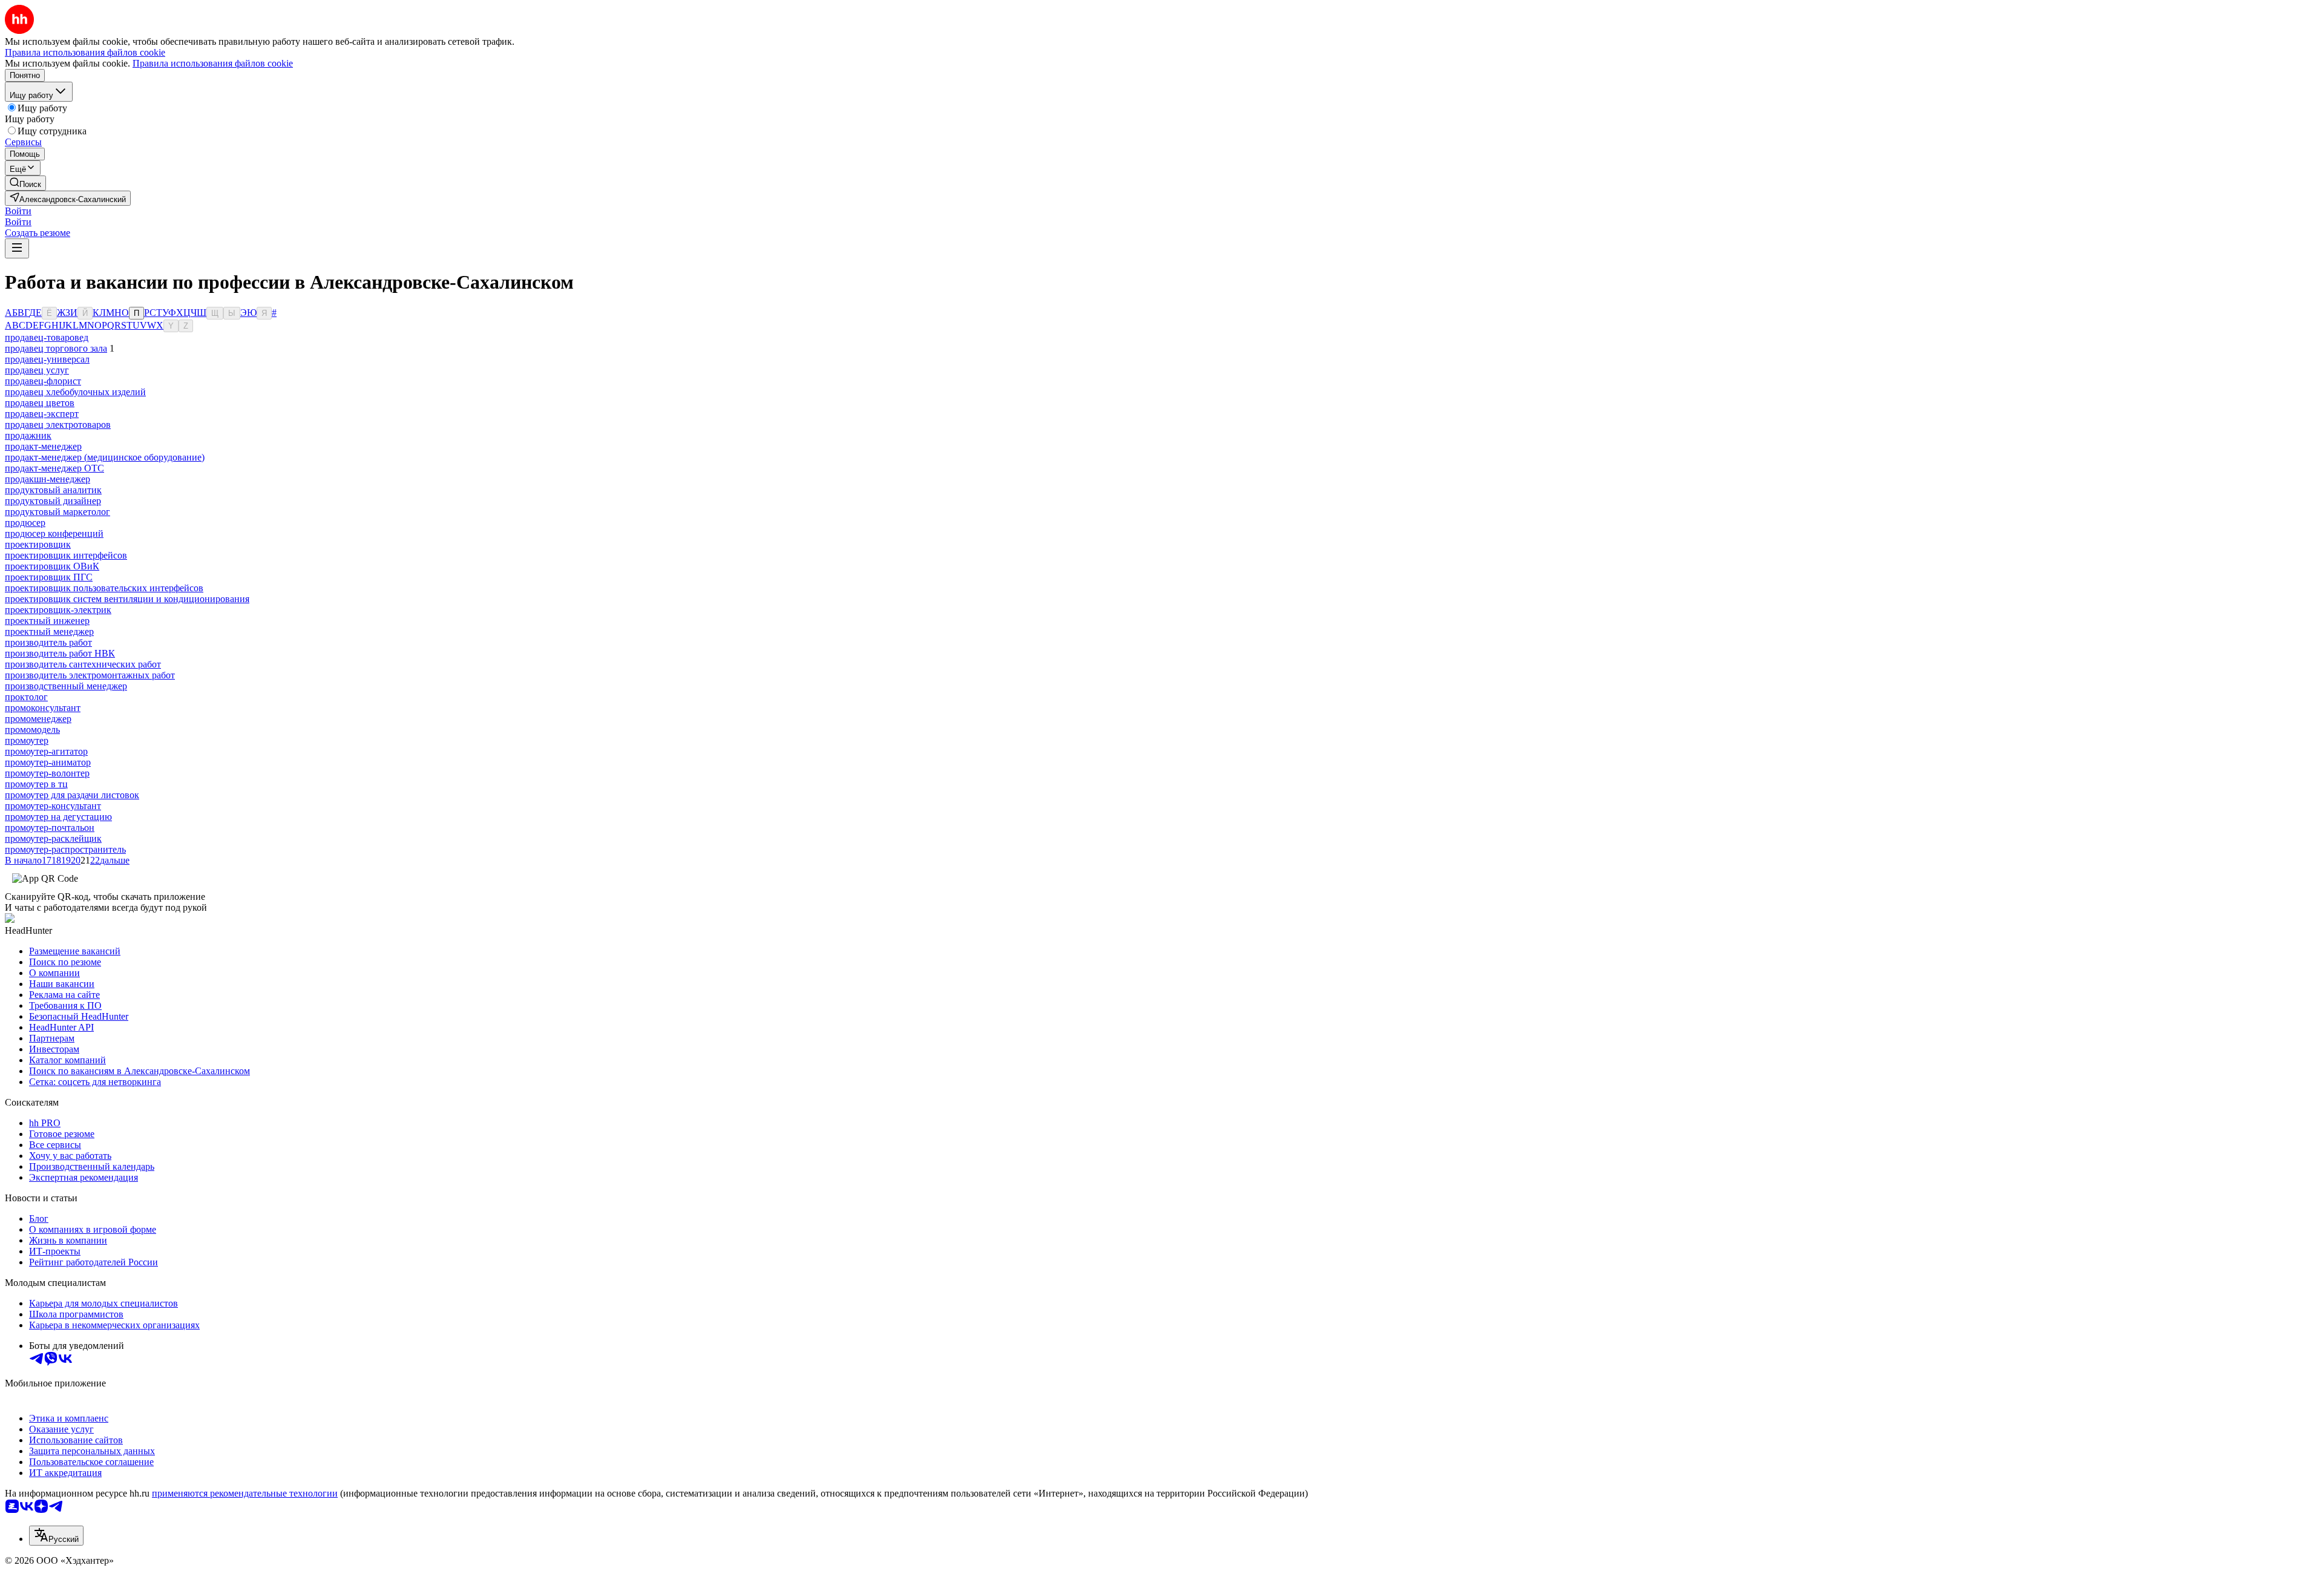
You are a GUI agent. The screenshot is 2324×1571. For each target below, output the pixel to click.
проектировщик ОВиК (52, 566)
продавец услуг (37, 370)
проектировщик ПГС (49, 577)
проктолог (26, 697)
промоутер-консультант (53, 806)
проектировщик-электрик (58, 610)
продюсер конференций (54, 533)
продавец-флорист (43, 381)
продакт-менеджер (43, 446)
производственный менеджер (66, 686)
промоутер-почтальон (50, 828)
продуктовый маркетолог (57, 512)
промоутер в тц (36, 784)
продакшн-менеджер (48, 479)
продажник (28, 435)
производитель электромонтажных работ (90, 675)
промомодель (32, 730)
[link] (25, 183)
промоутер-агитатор (46, 751)
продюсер (25, 523)
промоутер (27, 740)
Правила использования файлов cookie (213, 63)
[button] (18, 211)
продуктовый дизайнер (53, 501)
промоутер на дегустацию (58, 817)
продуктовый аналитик (53, 490)
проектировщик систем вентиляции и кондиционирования (127, 599)
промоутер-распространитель (65, 849)
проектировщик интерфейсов (66, 555)
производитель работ (48, 642)
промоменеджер (38, 719)
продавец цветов (40, 403)
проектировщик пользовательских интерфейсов (104, 588)
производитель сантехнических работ (83, 664)
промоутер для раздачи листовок (72, 795)
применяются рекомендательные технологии (245, 1493)
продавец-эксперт (42, 414)
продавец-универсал (47, 359)
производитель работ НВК (60, 653)
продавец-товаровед (47, 337)
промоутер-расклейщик (53, 838)
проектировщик (38, 544)
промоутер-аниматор (48, 762)
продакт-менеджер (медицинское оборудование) (105, 457)
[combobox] (56, 1536)
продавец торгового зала (56, 348)
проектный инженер (47, 621)
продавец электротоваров (58, 425)
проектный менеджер (49, 631)
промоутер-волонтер (47, 773)
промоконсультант (43, 708)
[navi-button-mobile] (17, 248)
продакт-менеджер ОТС (54, 468)
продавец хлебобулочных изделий (75, 392)
